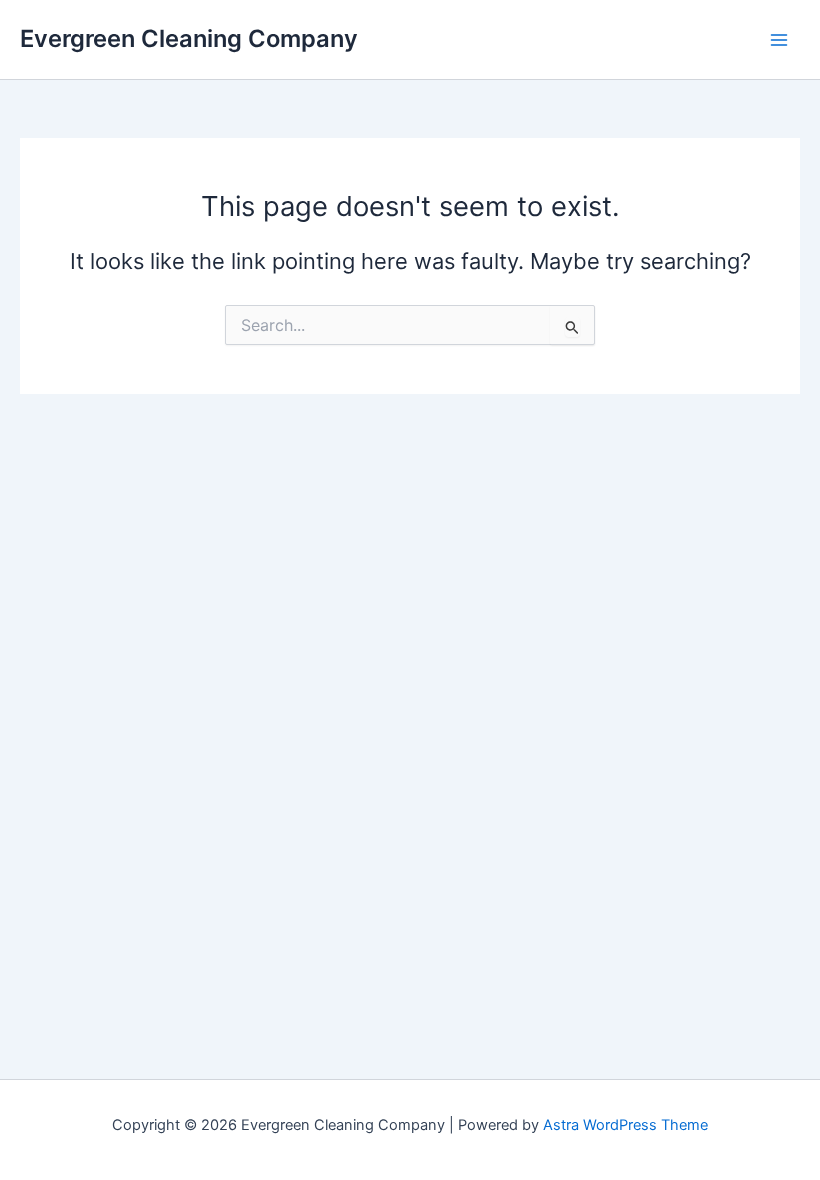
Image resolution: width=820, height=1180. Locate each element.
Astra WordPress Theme (625, 1125)
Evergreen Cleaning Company (189, 38)
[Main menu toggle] (779, 40)
